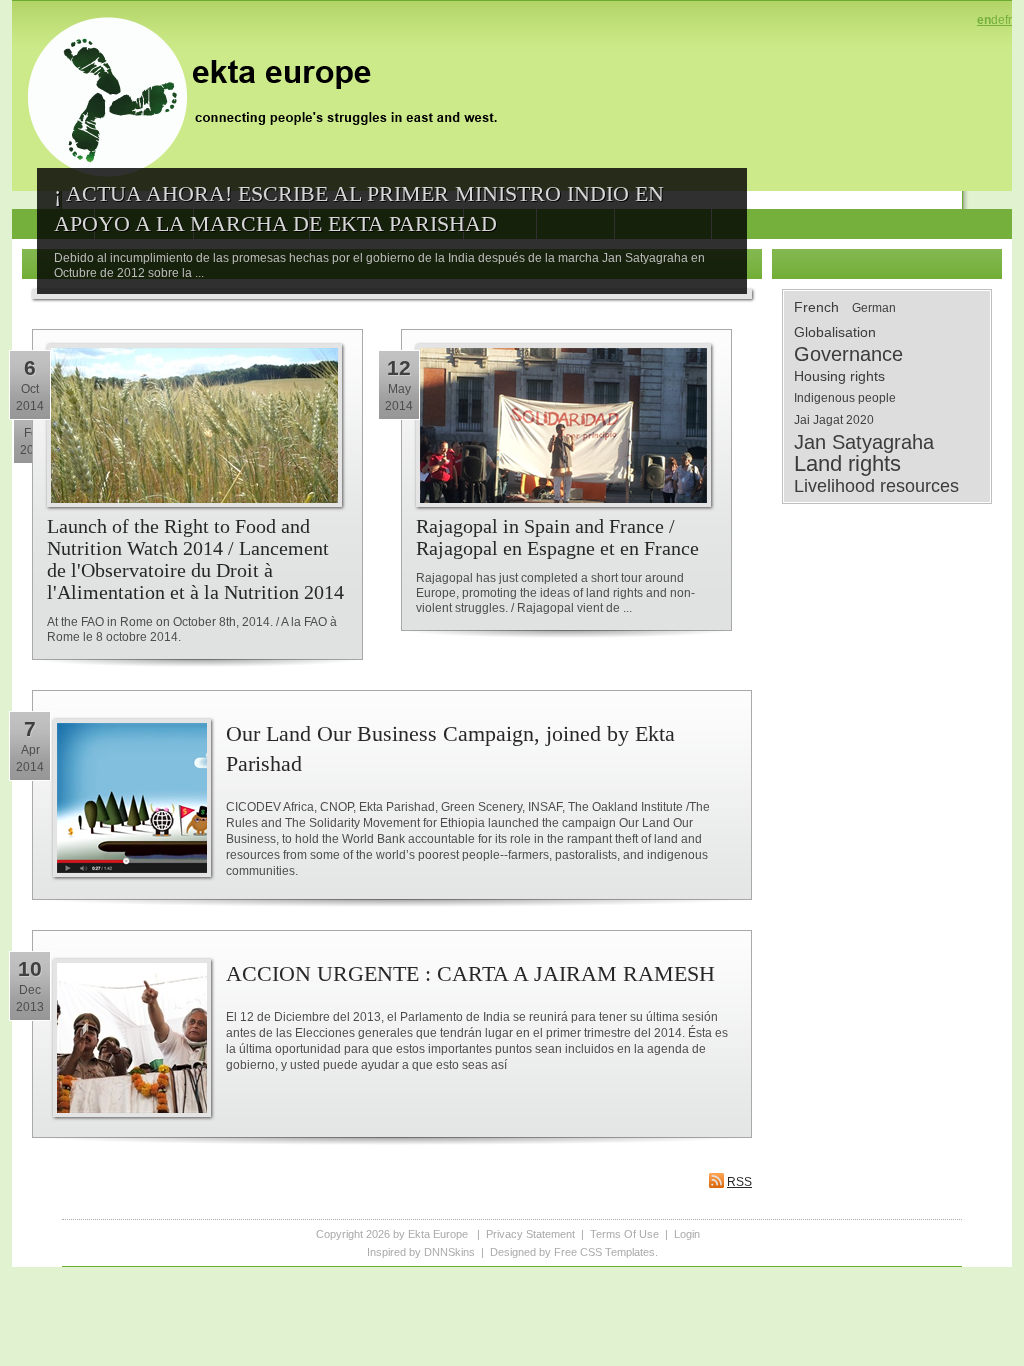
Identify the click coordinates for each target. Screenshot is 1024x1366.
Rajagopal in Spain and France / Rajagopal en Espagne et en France (557, 537)
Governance (848, 354)
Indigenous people (845, 398)
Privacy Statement (530, 1234)
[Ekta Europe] (272, 95)
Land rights (847, 464)
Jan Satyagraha (864, 442)
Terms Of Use (624, 1234)
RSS (739, 1182)
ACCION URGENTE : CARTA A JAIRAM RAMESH (470, 973)
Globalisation (835, 332)
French (816, 307)
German (874, 308)
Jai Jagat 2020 (834, 420)
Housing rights (839, 376)
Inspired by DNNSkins (421, 1252)
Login (687, 1234)
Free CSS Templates (604, 1252)
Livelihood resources (876, 486)
